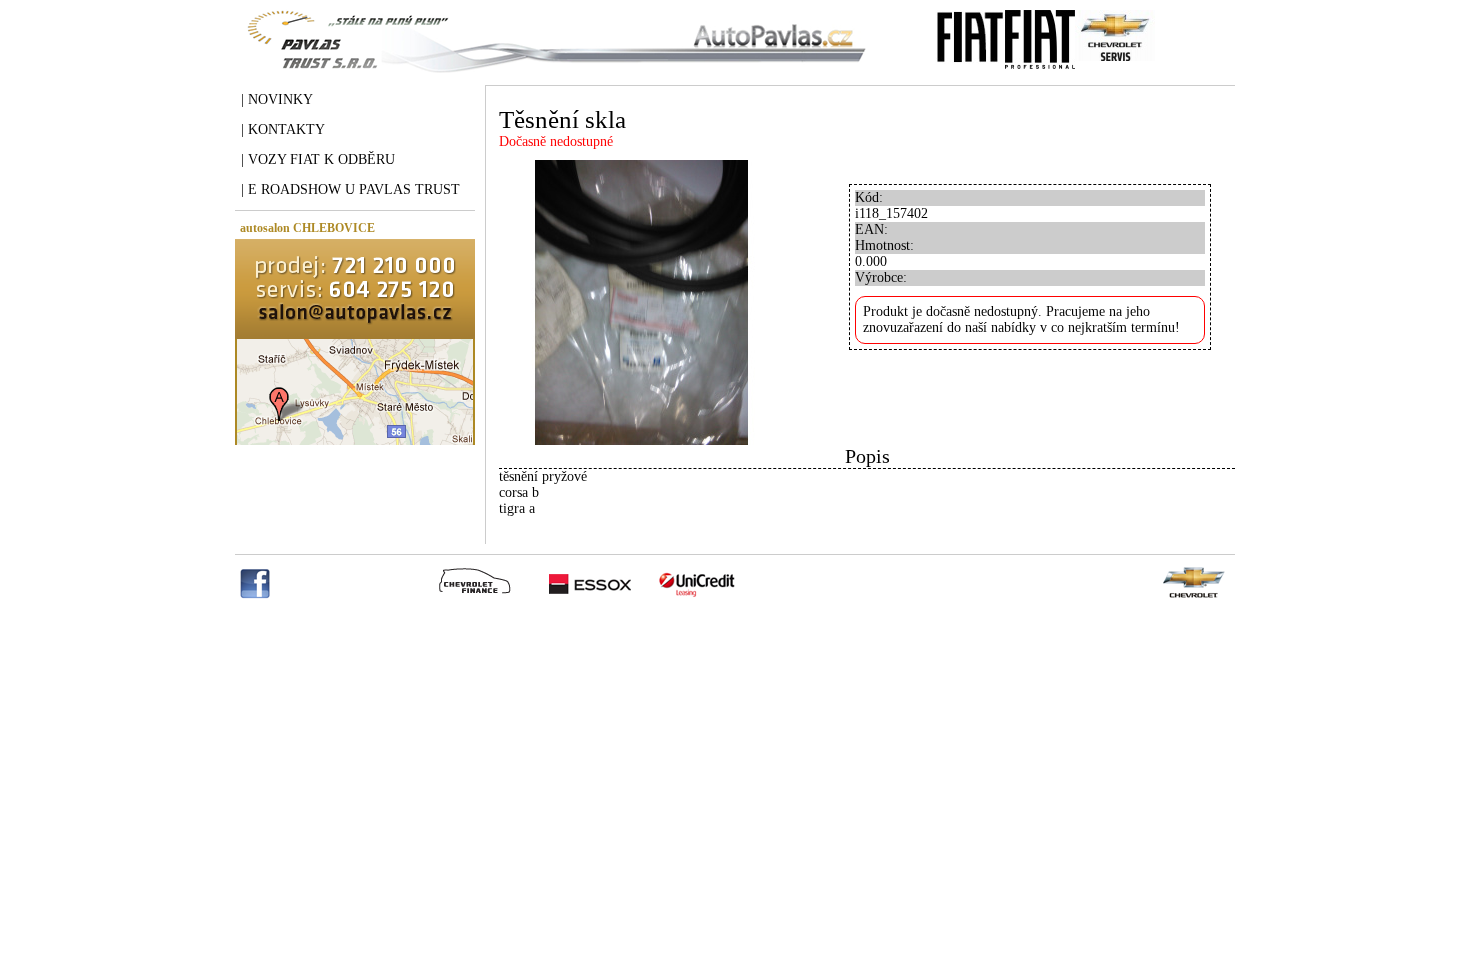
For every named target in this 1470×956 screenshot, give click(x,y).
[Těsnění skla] (641, 440)
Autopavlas (552, 55)
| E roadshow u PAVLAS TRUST (350, 189)
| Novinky (277, 99)
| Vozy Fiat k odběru (318, 159)
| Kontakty (283, 129)
